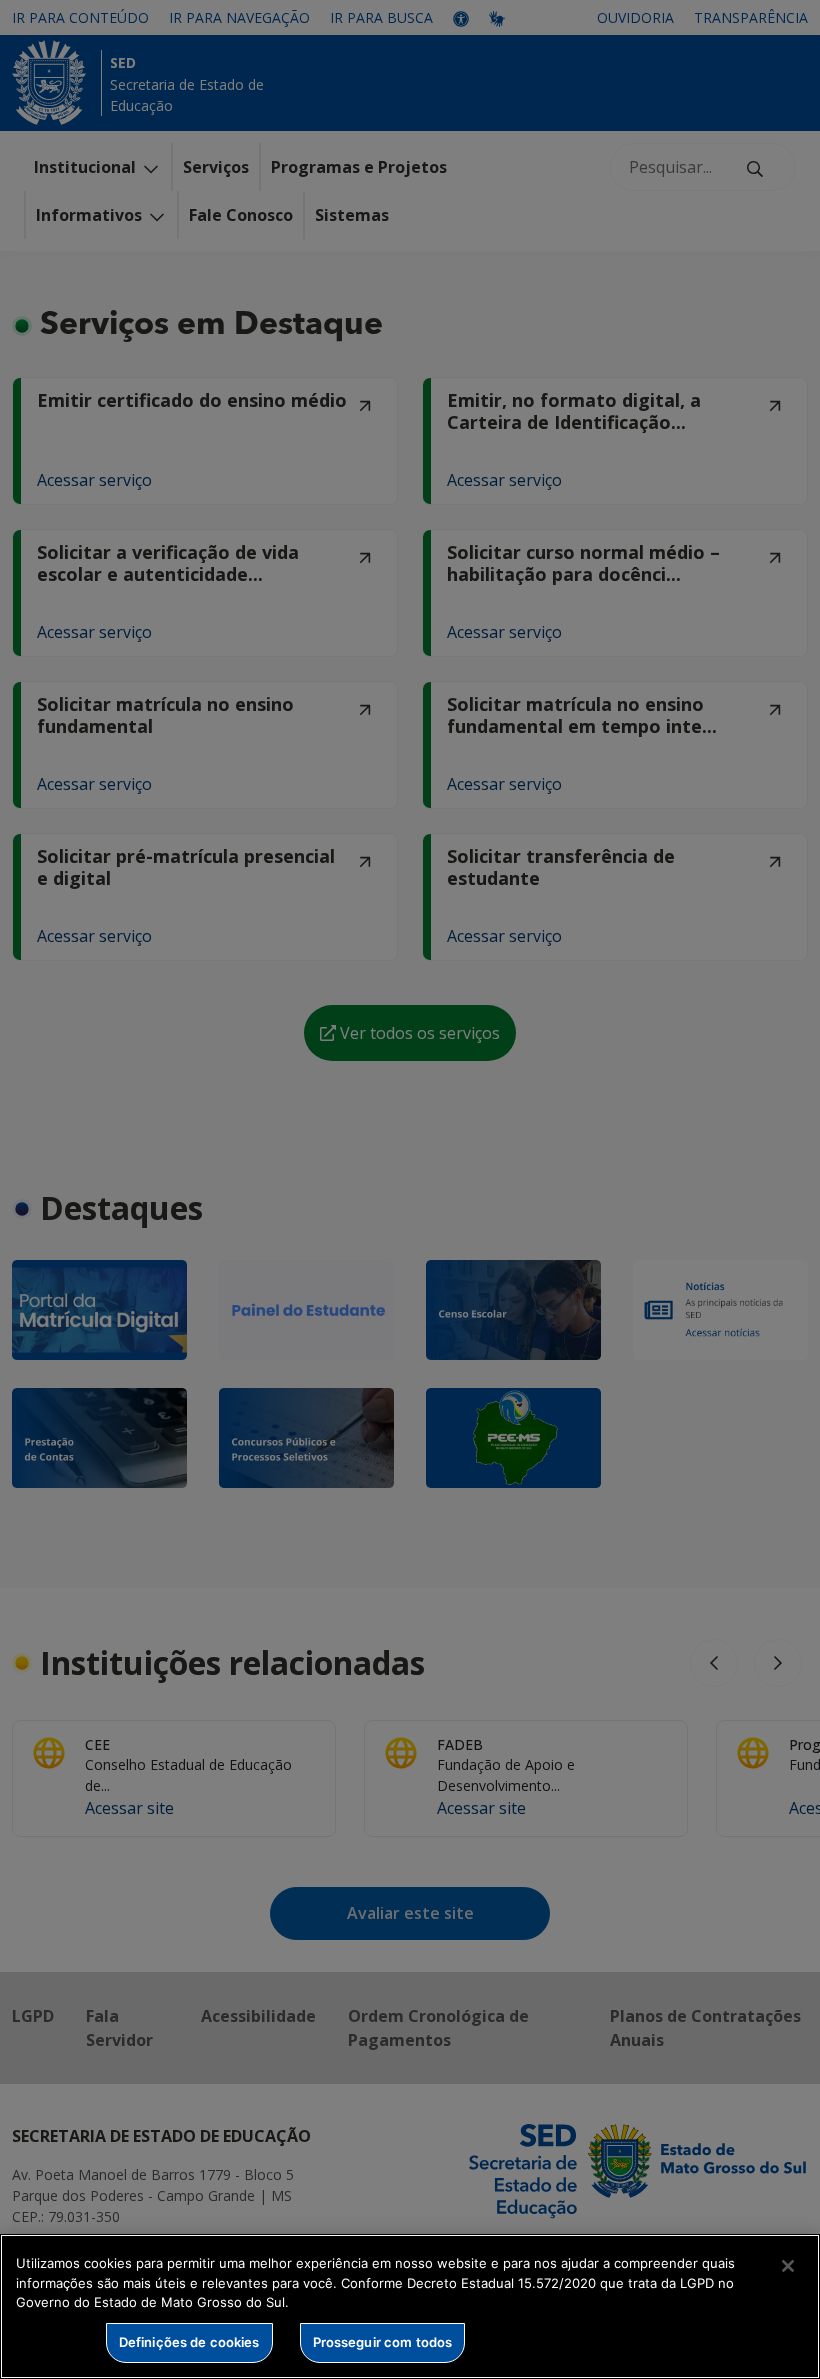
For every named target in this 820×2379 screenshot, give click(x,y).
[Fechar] (788, 2266)
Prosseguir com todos (383, 2342)
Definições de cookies (189, 2342)
